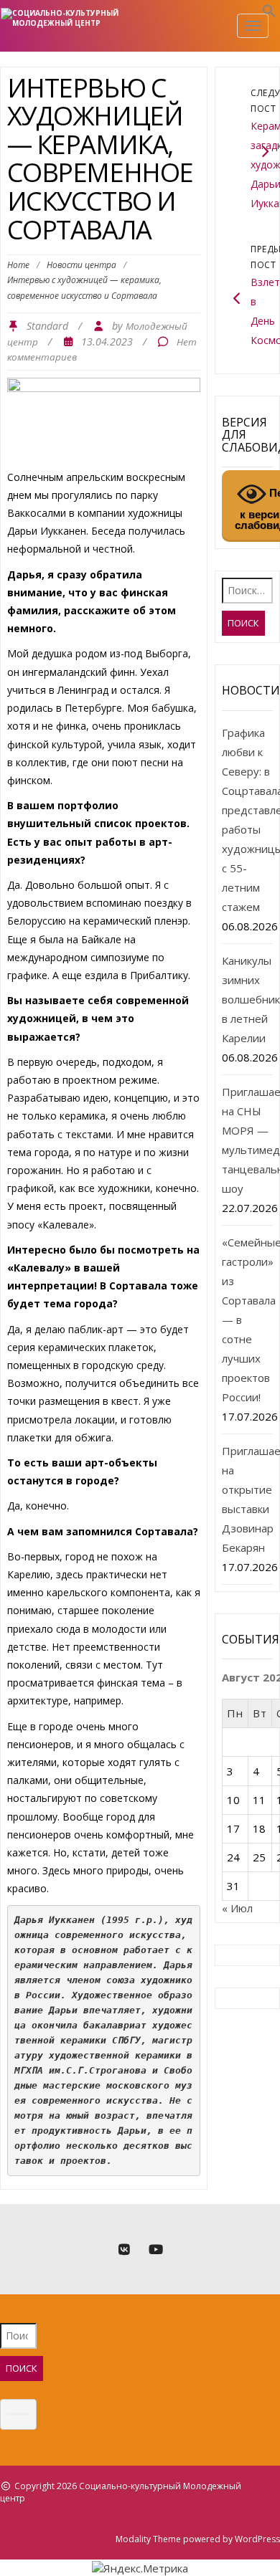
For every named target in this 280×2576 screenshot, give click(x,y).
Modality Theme (148, 2539)
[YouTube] (156, 2250)
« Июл (237, 1908)
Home (18, 265)
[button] (269, 14)
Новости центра (81, 265)
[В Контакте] (124, 2250)
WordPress (257, 2539)
